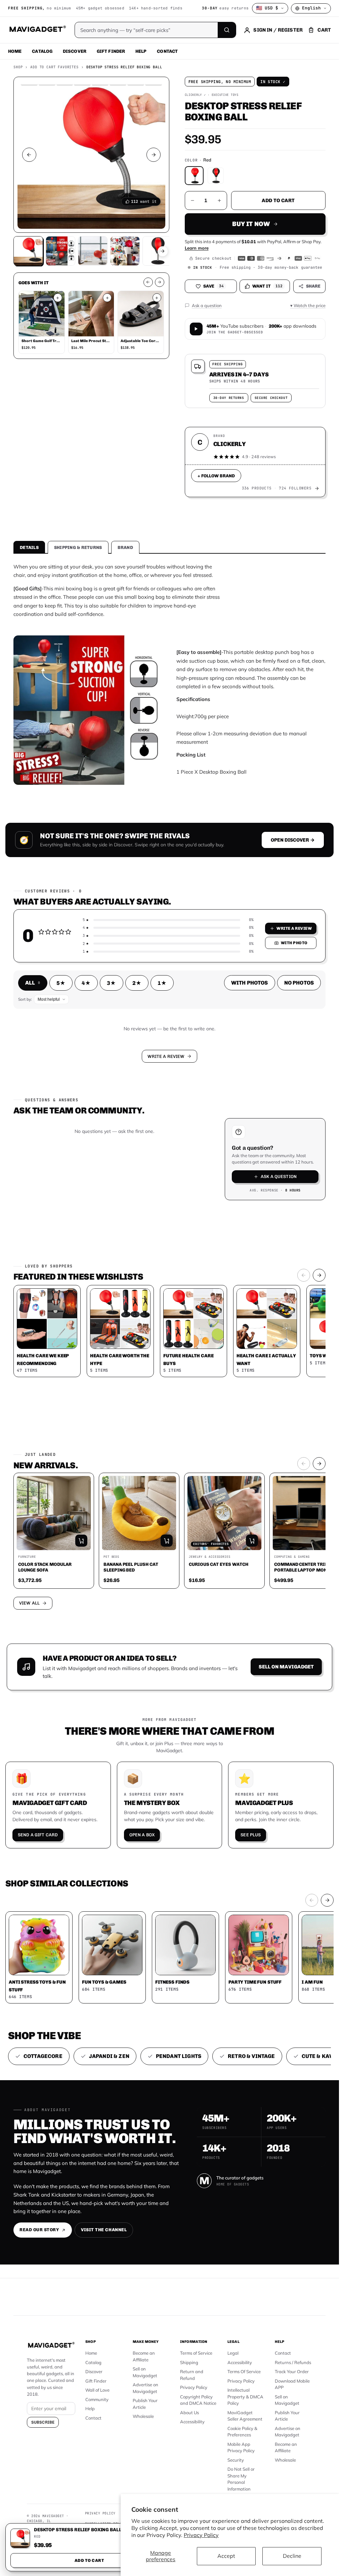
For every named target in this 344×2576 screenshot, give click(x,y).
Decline (292, 2556)
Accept (226, 2556)
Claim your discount (169, 1336)
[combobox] (96, 1272)
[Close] (262, 1188)
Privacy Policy (201, 2535)
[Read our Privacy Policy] (257, 1306)
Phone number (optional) (110, 1256)
